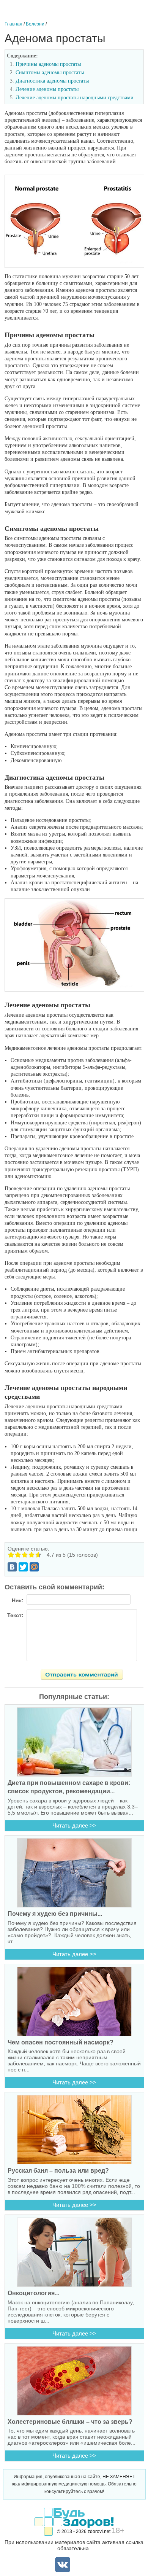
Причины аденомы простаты (48, 64)
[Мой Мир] (34, 1567)
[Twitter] (23, 1567)
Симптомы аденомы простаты (50, 72)
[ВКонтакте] (12, 1567)
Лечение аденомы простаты (47, 89)
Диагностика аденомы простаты (52, 81)
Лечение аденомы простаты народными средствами (75, 98)
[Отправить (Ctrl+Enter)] (86, 1676)
